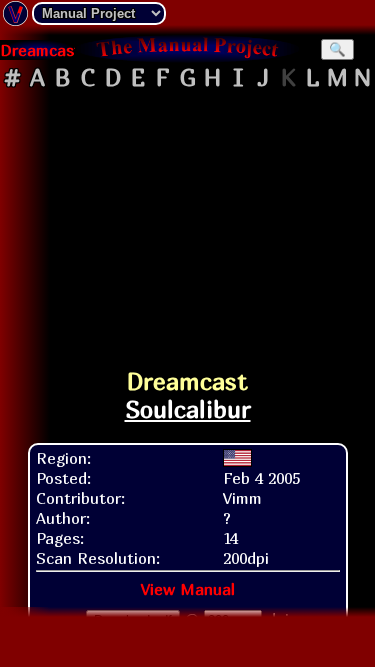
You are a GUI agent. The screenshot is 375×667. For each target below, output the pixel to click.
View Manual (188, 589)
